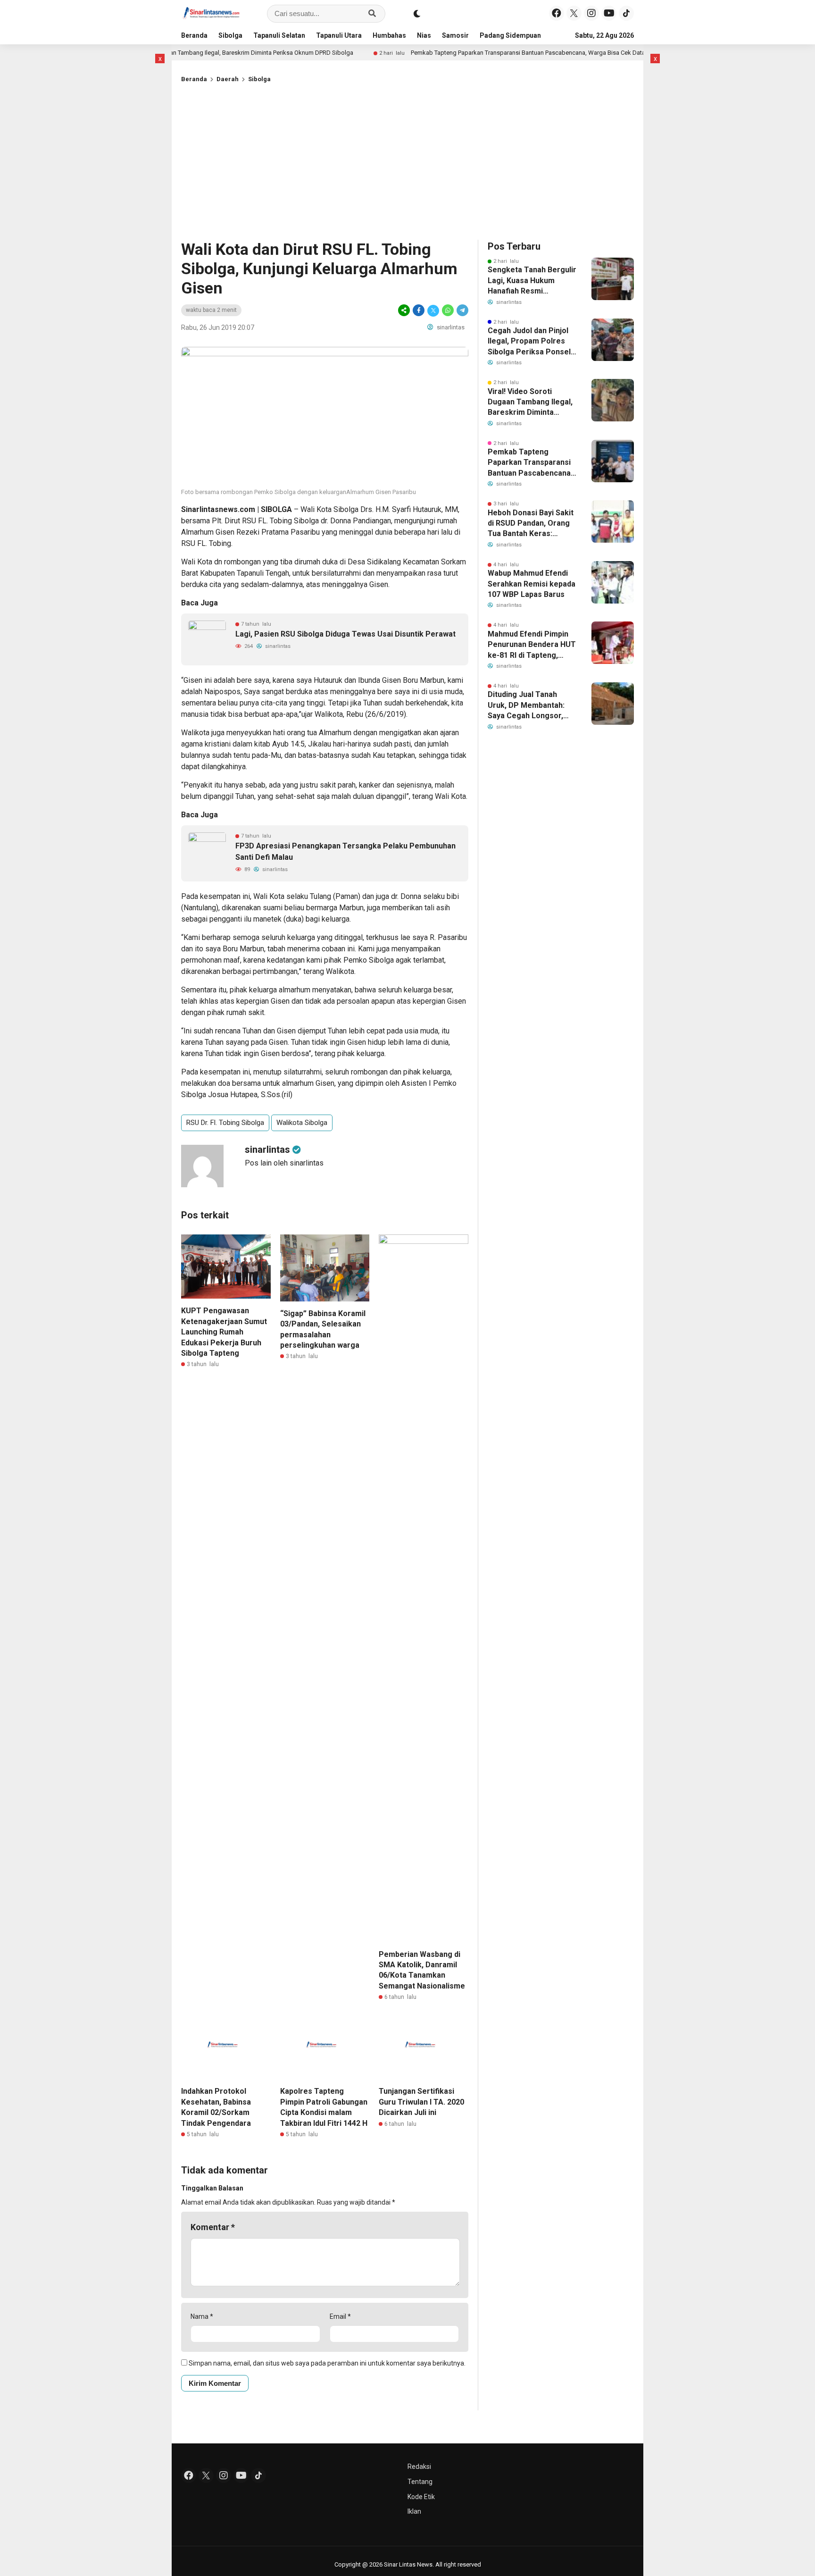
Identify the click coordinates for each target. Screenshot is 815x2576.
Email (340, 2316)
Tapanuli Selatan (279, 35)
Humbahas (389, 35)
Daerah (228, 79)
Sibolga (230, 35)
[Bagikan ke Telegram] (462, 310)
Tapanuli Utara (339, 35)
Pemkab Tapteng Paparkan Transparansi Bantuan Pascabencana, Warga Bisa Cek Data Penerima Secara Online (500, 53)
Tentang (420, 2482)
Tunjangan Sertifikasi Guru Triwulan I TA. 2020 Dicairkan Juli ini (421, 2102)
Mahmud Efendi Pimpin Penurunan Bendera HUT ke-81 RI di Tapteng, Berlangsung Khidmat (532, 645)
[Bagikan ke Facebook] (419, 310)
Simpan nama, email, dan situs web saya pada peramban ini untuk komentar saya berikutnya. (327, 2363)
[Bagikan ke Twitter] (433, 310)
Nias (424, 35)
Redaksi (419, 2467)
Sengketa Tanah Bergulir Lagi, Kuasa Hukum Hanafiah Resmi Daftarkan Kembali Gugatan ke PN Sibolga (532, 281)
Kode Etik (421, 2497)
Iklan (414, 2511)
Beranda (194, 35)
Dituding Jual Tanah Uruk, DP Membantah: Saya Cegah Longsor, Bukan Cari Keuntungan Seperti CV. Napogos (529, 705)
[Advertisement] (407, 159)
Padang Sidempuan (510, 35)
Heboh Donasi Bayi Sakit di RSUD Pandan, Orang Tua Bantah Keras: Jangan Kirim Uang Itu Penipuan (531, 524)
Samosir (455, 35)
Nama (202, 2316)
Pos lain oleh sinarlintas (284, 1163)
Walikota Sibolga (302, 1123)
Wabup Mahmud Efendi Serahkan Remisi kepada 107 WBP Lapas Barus (532, 584)
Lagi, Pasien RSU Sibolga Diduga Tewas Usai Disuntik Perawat (345, 634)
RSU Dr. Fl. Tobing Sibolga (225, 1123)
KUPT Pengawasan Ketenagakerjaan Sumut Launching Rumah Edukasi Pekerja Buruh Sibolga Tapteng (224, 1332)
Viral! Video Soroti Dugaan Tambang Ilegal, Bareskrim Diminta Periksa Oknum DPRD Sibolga (530, 403)
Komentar (213, 2227)
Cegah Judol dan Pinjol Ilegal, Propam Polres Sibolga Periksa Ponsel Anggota (529, 342)
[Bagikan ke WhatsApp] (448, 310)
